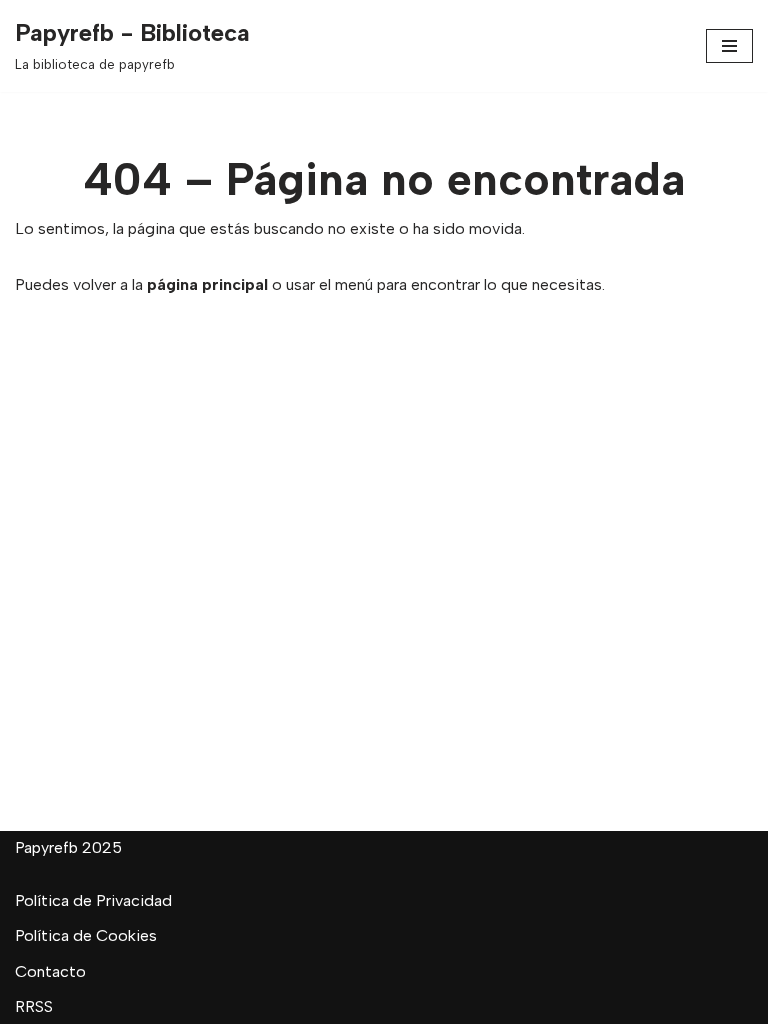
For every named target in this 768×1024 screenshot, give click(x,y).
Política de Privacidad (93, 900)
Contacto (50, 971)
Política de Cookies (86, 935)
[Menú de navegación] (729, 46)
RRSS (34, 1006)
